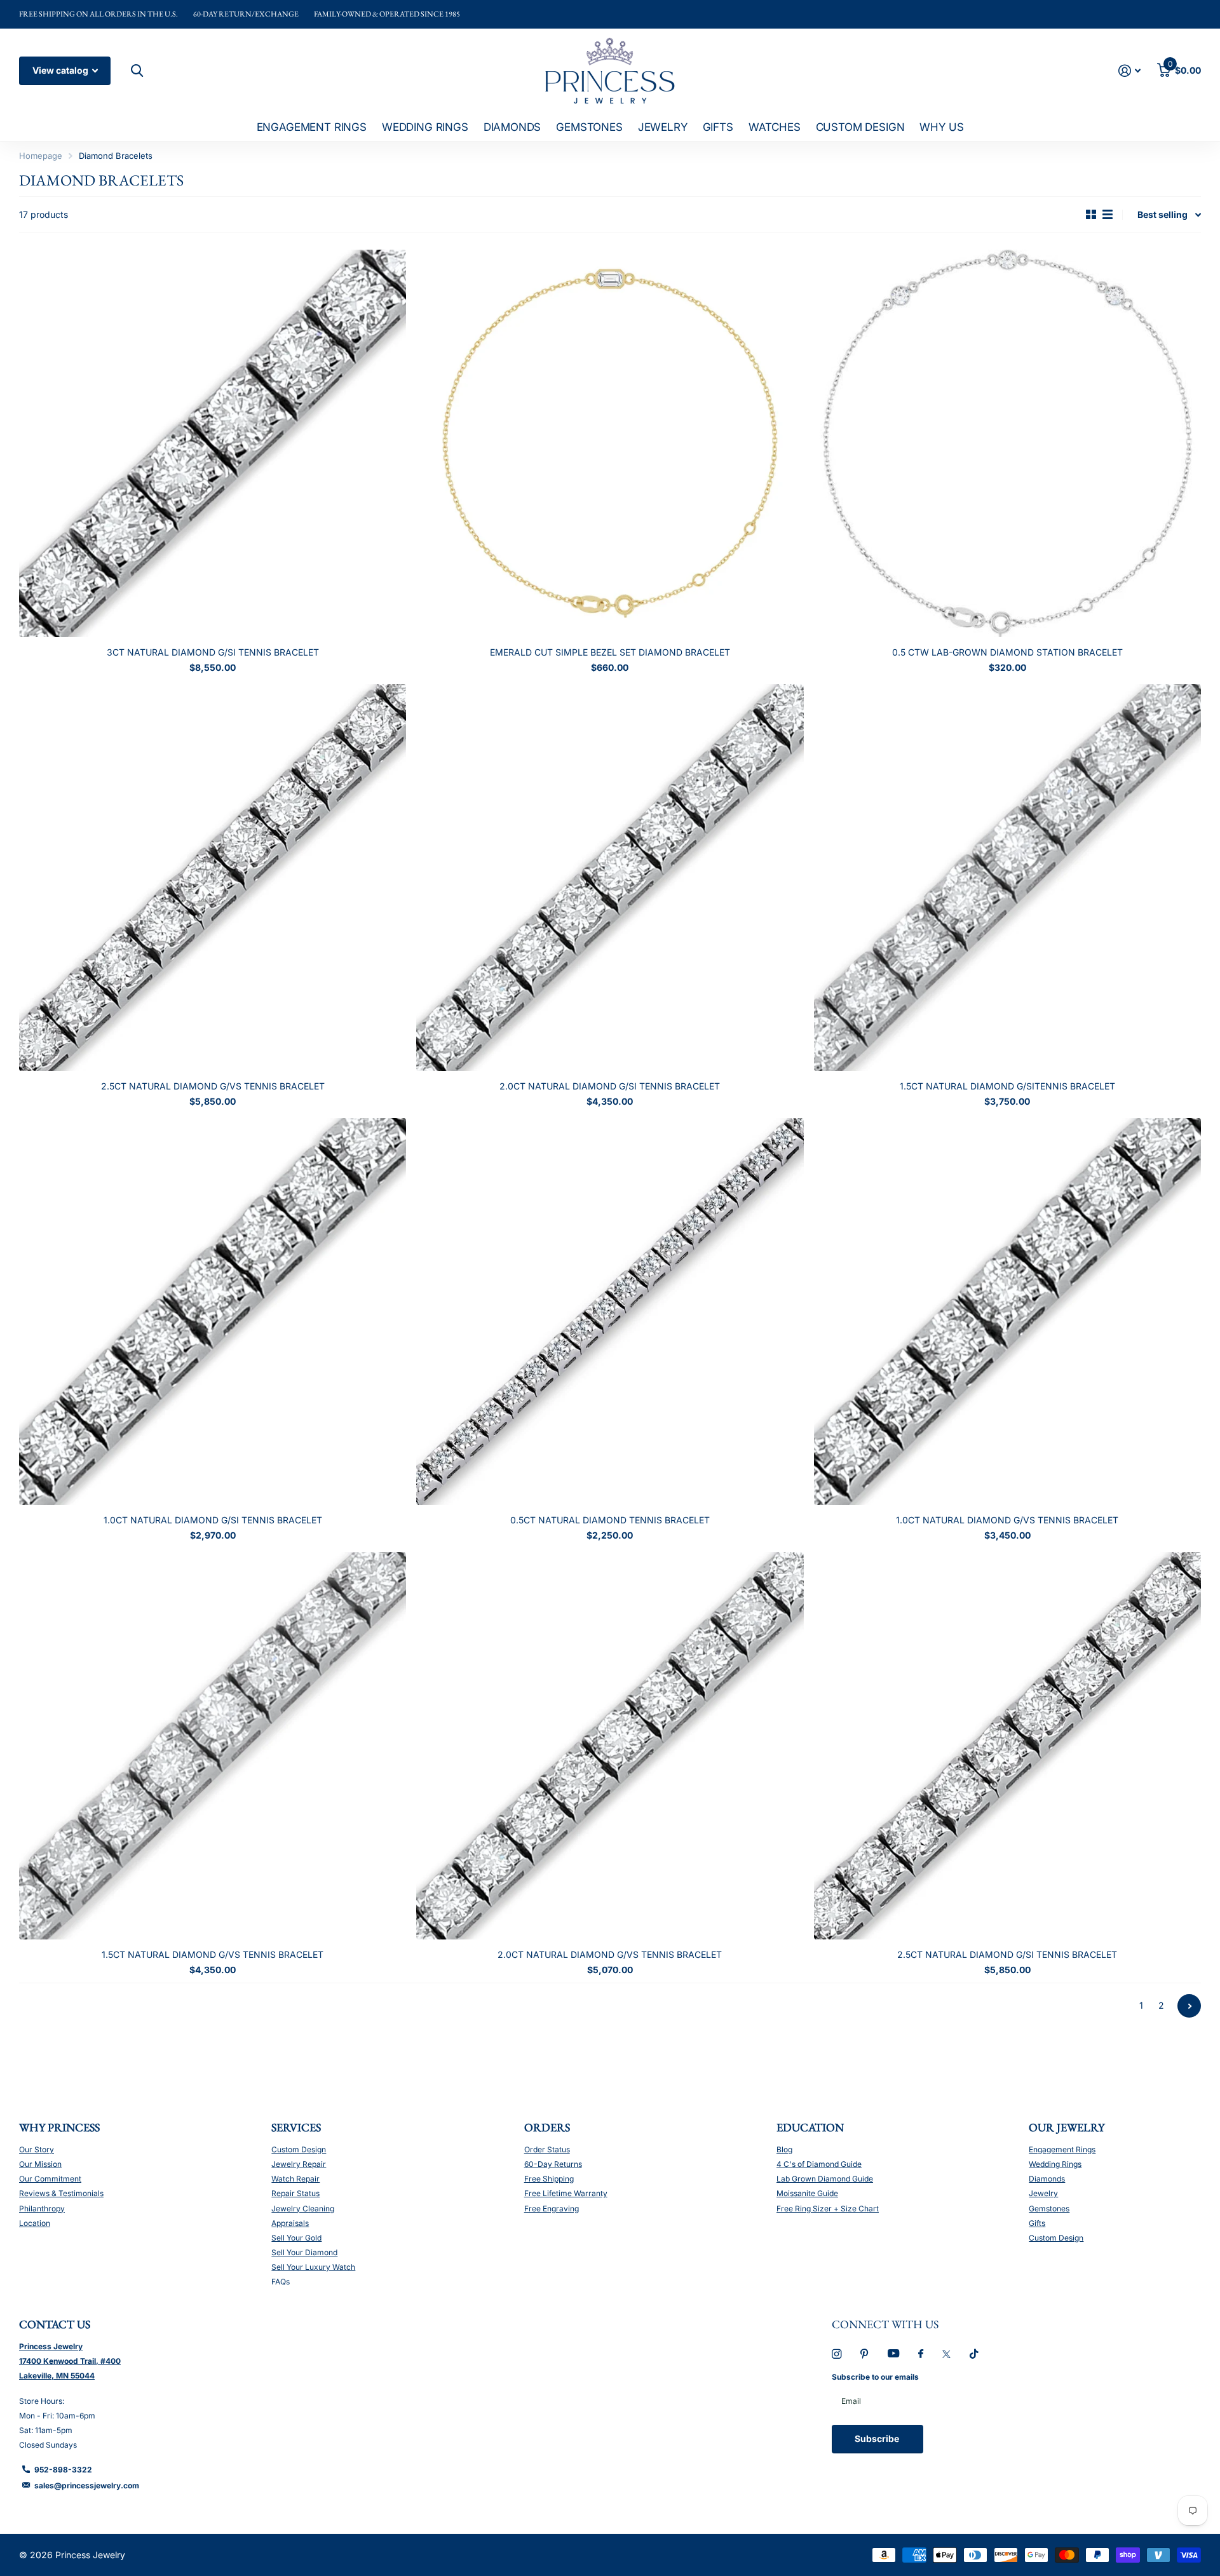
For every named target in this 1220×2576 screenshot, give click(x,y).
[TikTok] (974, 2354)
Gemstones (589, 127)
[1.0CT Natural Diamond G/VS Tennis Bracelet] (1007, 1312)
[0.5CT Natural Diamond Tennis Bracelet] (610, 1312)
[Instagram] (837, 2354)
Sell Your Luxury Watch (313, 2267)
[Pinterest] (864, 2354)
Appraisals (290, 2223)
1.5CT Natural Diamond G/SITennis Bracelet (1007, 1086)
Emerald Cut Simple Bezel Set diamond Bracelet (610, 652)
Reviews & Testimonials (61, 2193)
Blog (784, 2149)
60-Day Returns (553, 2164)
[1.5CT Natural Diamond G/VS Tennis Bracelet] (213, 1745)
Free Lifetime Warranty (566, 2193)
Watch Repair (295, 2179)
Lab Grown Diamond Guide (825, 2179)
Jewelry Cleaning (303, 2208)
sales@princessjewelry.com (87, 2485)
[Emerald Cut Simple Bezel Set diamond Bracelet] (610, 443)
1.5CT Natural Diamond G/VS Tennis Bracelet (213, 1954)
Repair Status (295, 2193)
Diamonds (512, 127)
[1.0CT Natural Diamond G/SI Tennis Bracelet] (213, 1312)
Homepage (41, 156)
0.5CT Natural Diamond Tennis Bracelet (610, 1520)
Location (35, 2223)
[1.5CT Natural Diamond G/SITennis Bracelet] (1007, 878)
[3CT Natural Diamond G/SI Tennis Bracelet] (213, 443)
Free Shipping (549, 2179)
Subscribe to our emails (875, 2377)
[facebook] (921, 2354)
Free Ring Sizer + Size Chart (828, 2208)
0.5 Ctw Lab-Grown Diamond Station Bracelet (1007, 652)
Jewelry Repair (299, 2164)
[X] (946, 2354)
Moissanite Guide (807, 2193)
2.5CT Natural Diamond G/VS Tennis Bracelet (213, 1086)
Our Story (37, 2149)
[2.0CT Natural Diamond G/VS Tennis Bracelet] (610, 1745)
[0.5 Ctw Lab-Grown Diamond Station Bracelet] (1007, 443)
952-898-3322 (63, 2470)
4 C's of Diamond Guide (819, 2164)
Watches (775, 127)
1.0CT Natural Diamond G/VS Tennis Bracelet (1007, 1520)
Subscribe (878, 2438)
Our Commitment (50, 2179)
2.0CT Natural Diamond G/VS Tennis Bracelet (610, 1954)
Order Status (547, 2149)
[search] (135, 71)
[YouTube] (893, 2354)
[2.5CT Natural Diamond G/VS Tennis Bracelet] (213, 878)
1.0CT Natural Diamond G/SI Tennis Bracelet (213, 1520)
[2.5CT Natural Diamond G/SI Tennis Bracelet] (1007, 1745)
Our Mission (40, 2164)
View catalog (61, 70)
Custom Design (860, 127)
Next (1189, 2006)
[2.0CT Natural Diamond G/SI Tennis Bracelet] (610, 878)
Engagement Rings (312, 127)
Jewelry (663, 127)
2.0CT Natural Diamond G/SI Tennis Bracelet (610, 1086)
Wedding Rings (425, 127)
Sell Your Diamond (304, 2252)
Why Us (941, 127)
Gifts (718, 127)
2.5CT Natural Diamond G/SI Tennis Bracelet (1007, 1954)
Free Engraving (552, 2208)
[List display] (1108, 215)
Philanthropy (42, 2208)
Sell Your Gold (296, 2238)
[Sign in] (1129, 71)
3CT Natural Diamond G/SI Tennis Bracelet (213, 652)
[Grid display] (1091, 215)
